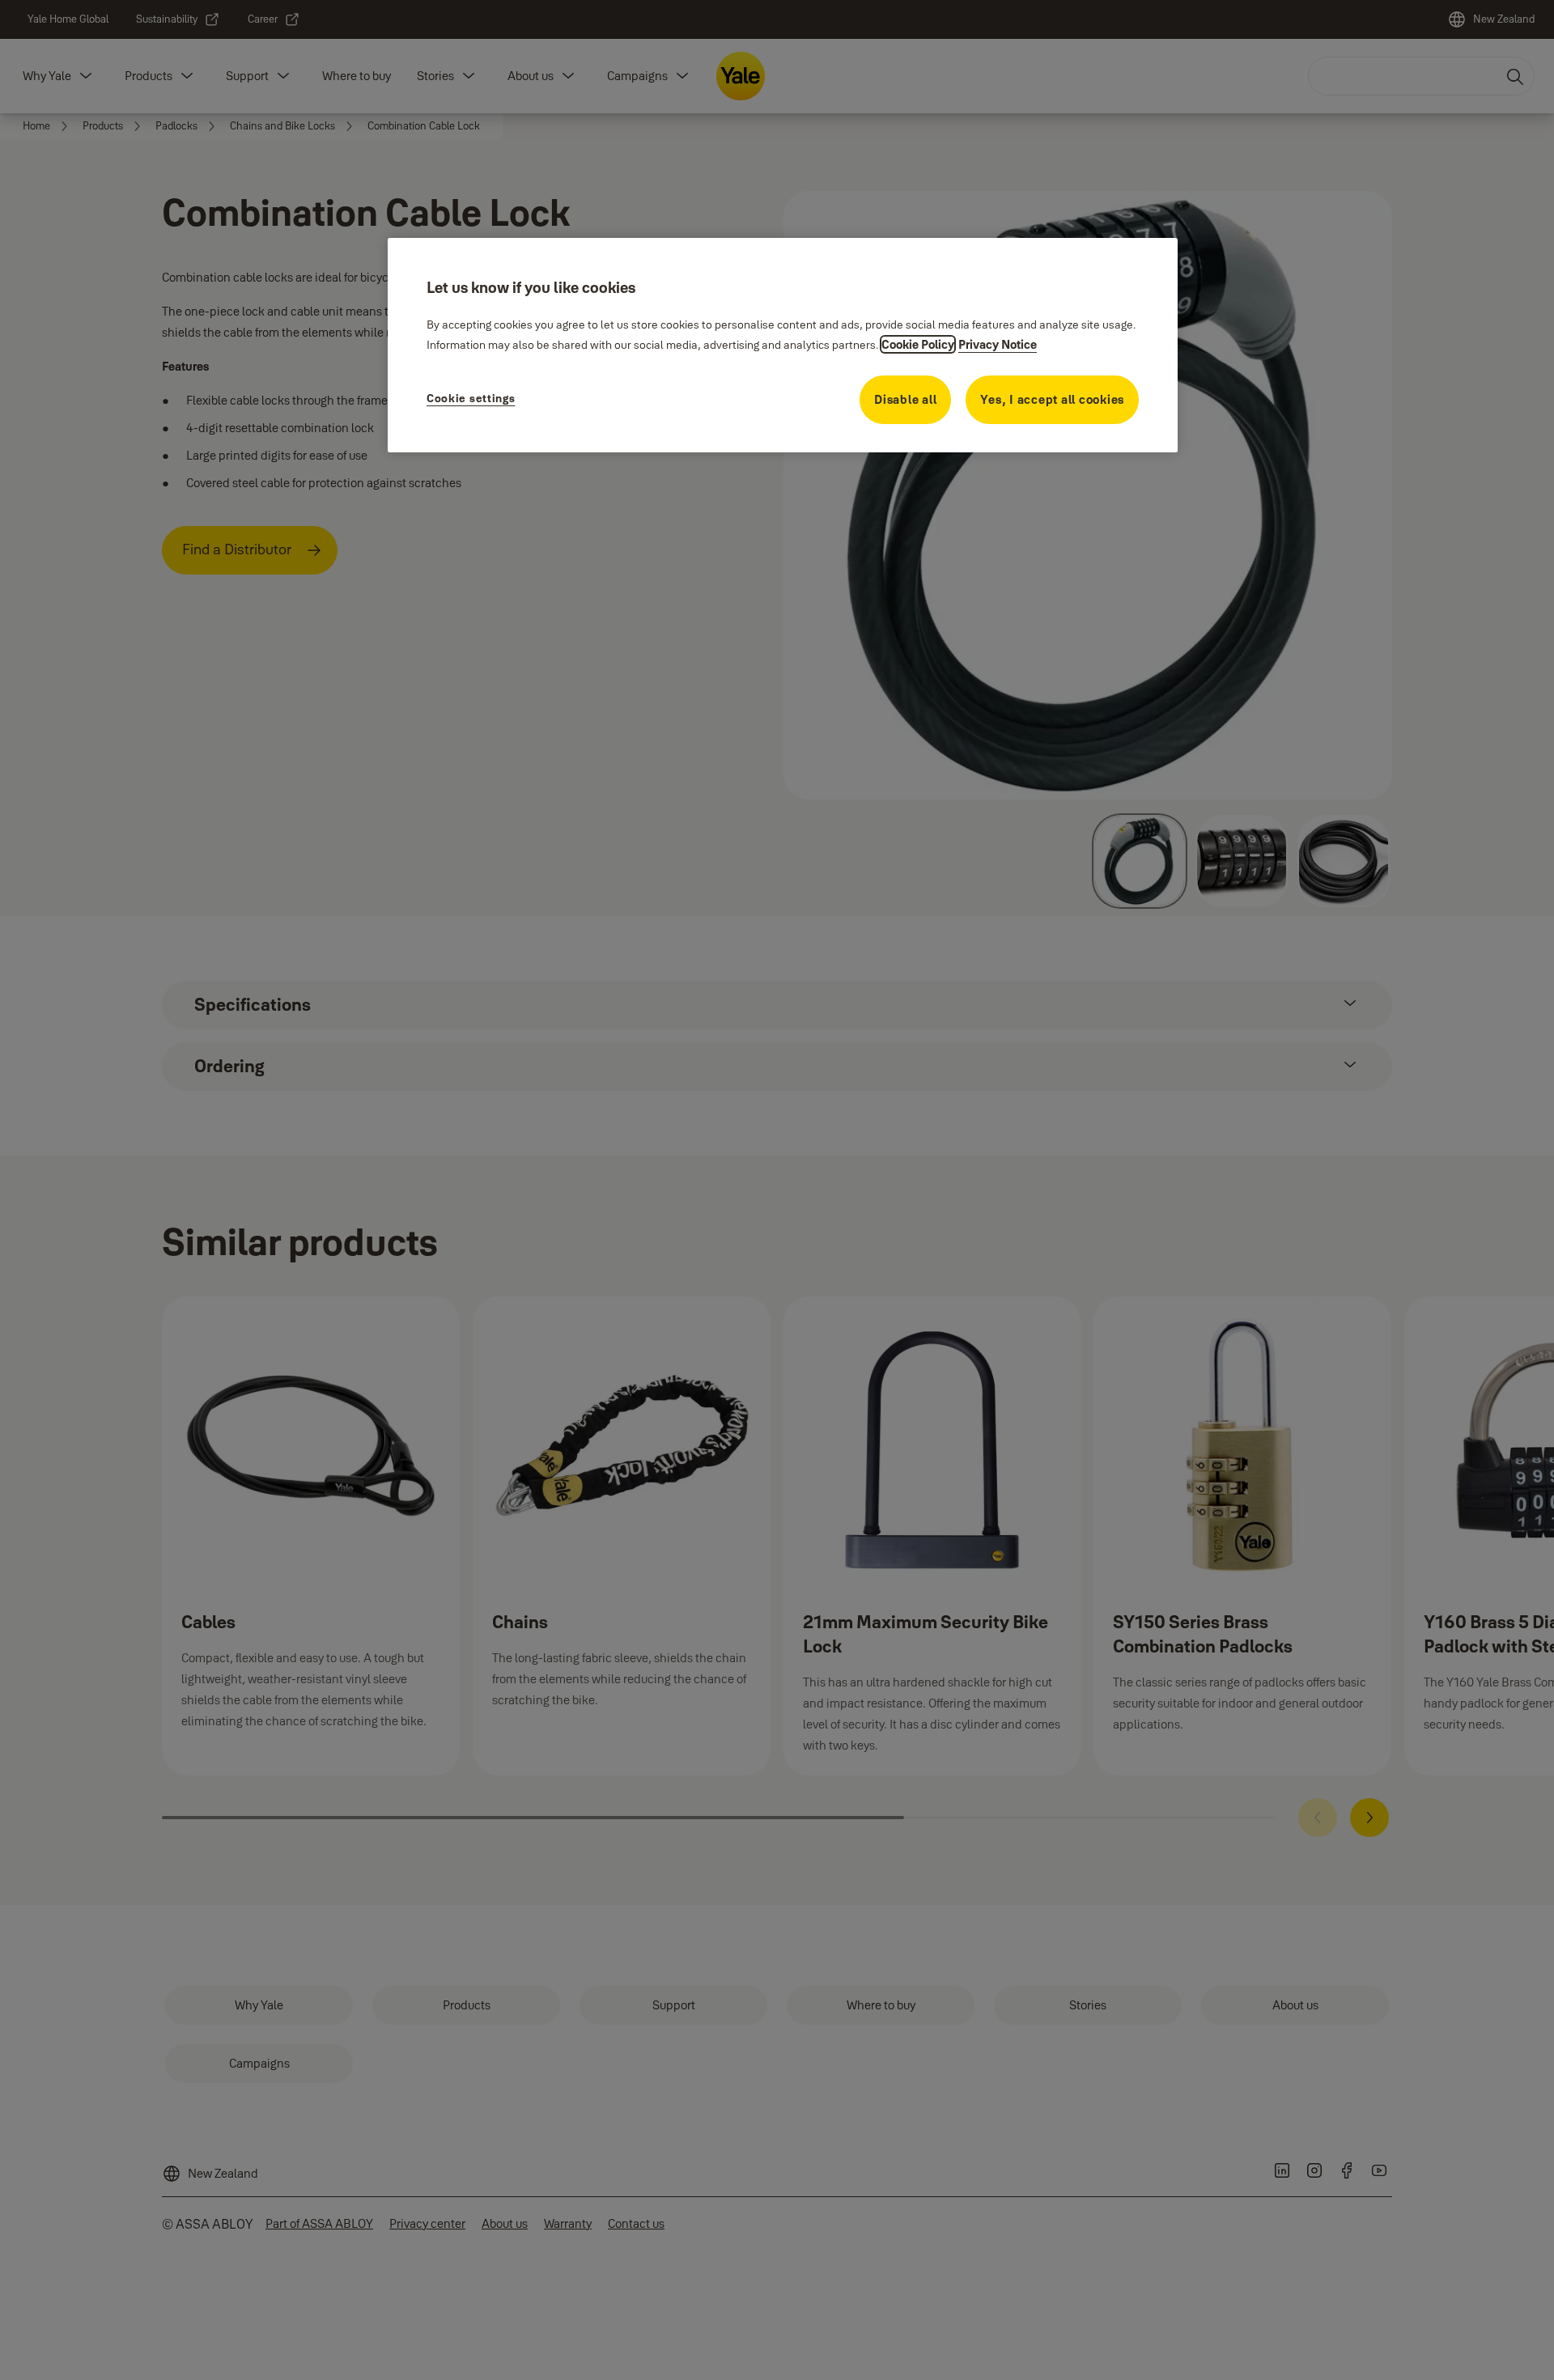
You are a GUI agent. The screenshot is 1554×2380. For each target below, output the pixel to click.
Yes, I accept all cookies (1052, 399)
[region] (783, 345)
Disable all (905, 399)
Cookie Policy (918, 344)
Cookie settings (471, 398)
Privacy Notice (998, 344)
